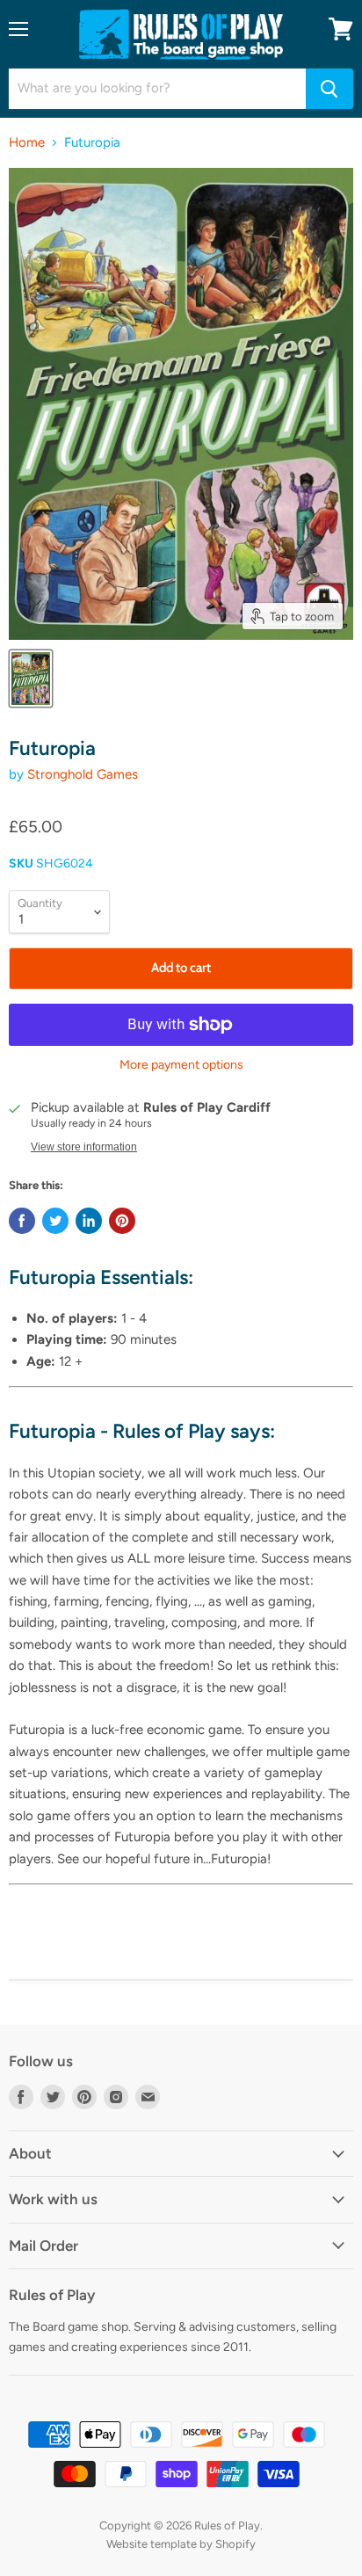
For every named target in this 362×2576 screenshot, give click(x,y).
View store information (84, 1147)
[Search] (329, 89)
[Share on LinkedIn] (89, 1221)
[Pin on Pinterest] (122, 1221)
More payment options (181, 1065)
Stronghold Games (83, 774)
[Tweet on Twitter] (55, 1221)
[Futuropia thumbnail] (31, 678)
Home (27, 143)
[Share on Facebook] (22, 1221)
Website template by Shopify (181, 2544)
